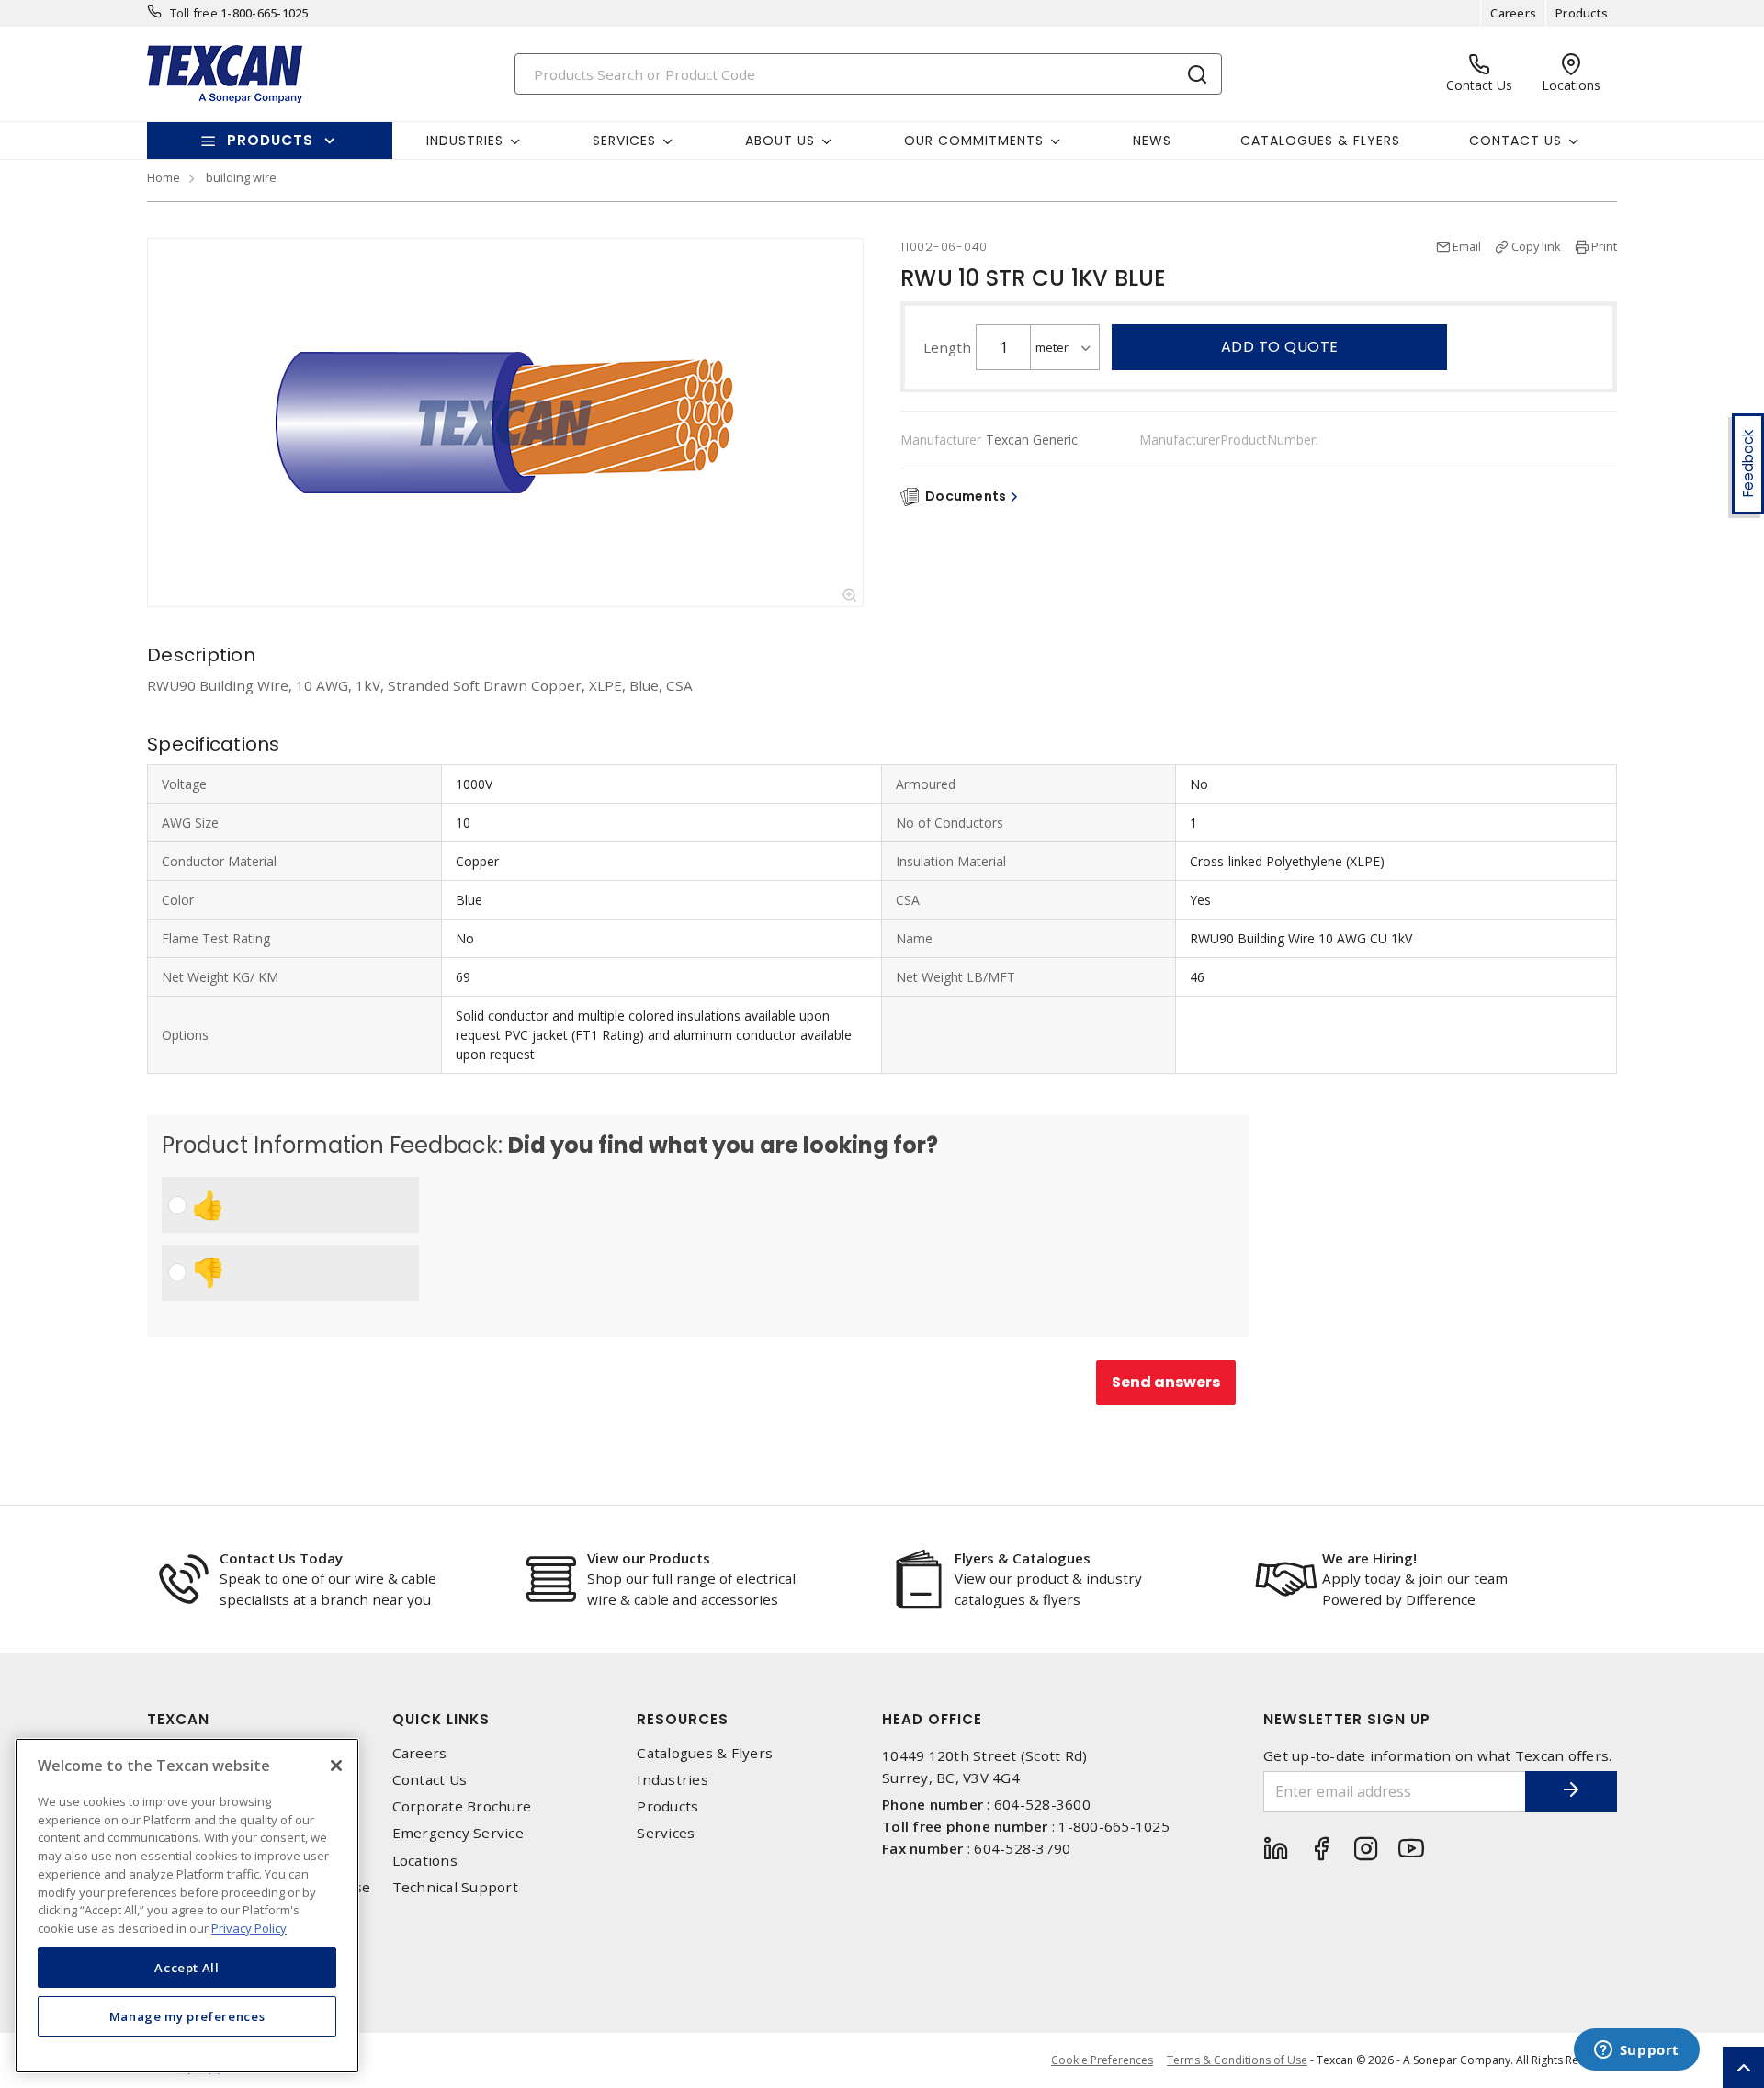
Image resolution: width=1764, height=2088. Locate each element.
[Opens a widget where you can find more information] (1636, 2051)
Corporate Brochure (462, 1806)
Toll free (194, 13)
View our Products (649, 1558)
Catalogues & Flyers (1320, 141)
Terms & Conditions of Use (1237, 2060)
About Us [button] (780, 141)
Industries (673, 1780)
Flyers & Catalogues (1023, 1558)
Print (1604, 246)
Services (666, 1833)
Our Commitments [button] (974, 141)
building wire (241, 177)
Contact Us (430, 1780)
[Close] (336, 1766)
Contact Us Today (281, 1558)
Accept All (187, 1967)
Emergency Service (458, 1833)
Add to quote (1280, 347)
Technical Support (455, 1887)
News (1152, 141)
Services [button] (624, 141)
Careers (1513, 13)
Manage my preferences (187, 2016)
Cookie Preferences (1102, 2060)
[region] (187, 1906)
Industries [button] (465, 141)
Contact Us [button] (1515, 141)
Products (1582, 13)
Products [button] (270, 140)
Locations (425, 1861)
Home (164, 177)
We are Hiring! (1369, 1558)
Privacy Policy (249, 1927)
